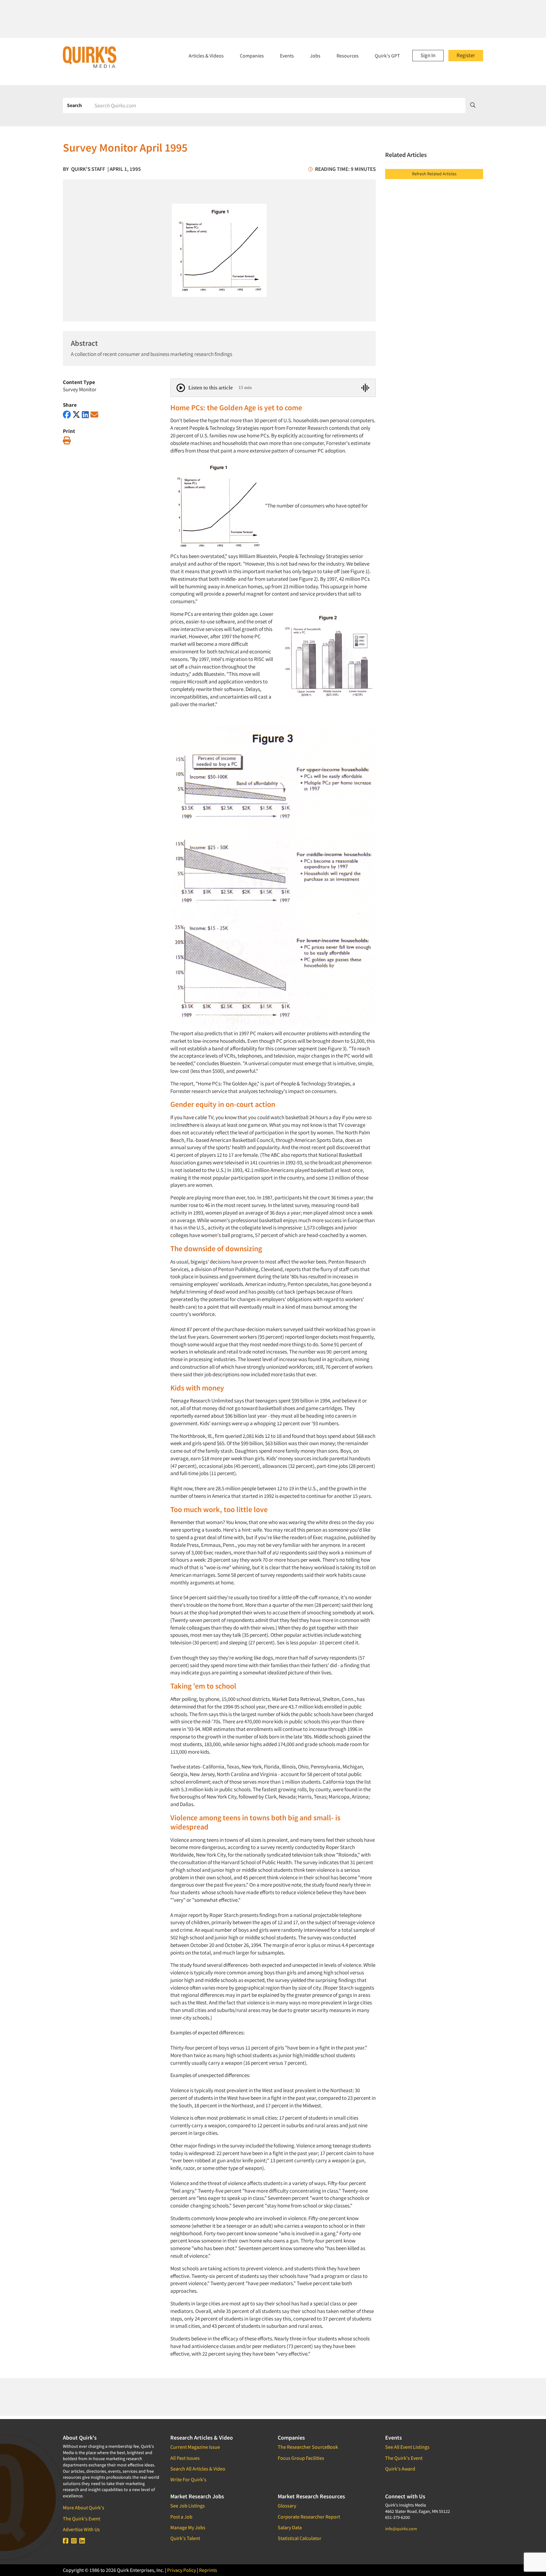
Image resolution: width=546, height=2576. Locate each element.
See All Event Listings (407, 2447)
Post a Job (181, 2517)
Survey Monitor (80, 389)
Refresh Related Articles (434, 174)
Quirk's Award (400, 2469)
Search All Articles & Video (198, 2469)
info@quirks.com (401, 2529)
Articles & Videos (206, 56)
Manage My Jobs (188, 2527)
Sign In (428, 55)
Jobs (315, 56)
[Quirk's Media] (90, 57)
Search (74, 105)
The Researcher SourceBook (308, 2447)
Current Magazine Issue (195, 2447)
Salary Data (290, 2527)
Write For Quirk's (188, 2479)
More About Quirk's (84, 2507)
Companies (252, 56)
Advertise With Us (81, 2529)
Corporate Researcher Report (309, 2517)
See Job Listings (188, 2506)
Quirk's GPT (387, 56)
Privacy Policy (182, 2570)
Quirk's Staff (88, 169)
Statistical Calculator (300, 2538)
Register (466, 55)
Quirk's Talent (185, 2538)
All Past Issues (185, 2458)
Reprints (208, 2570)
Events (287, 56)
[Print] (67, 441)
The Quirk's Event (82, 2519)
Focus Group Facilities (301, 2458)
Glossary (287, 2506)
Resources (348, 56)
